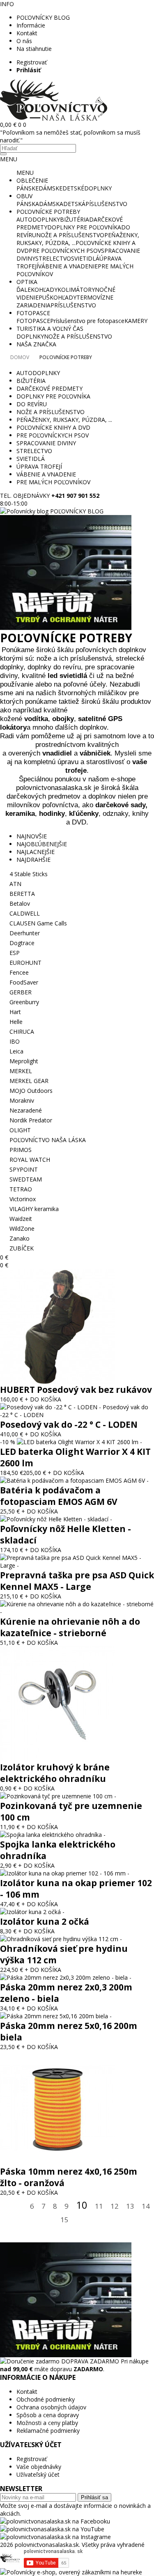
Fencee (19, 972)
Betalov (20, 903)
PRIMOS (21, 1150)
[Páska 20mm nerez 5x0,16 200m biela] (56, 2016)
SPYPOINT (24, 1169)
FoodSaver (24, 982)
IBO (15, 1041)
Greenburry (24, 1002)
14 (146, 2206)
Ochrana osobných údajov (51, 2407)
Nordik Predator (31, 1120)
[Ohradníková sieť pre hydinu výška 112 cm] (61, 1939)
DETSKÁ (74, 204)
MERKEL (21, 1071)
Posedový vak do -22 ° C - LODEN (69, 1424)
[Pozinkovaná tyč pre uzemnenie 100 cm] (58, 1796)
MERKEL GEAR (29, 1081)
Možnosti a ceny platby (47, 2423)
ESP (15, 953)
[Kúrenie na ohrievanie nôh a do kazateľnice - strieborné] (77, 1612)
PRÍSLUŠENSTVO (73, 305)
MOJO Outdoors (31, 1091)
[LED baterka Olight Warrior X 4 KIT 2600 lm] (79, 1442)
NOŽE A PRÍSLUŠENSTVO (70, 235)
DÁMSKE (51, 188)
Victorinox (23, 1199)
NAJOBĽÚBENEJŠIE (42, 844)
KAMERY (136, 321)
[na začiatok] (7, 2207)
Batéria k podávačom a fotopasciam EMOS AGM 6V (59, 1496)
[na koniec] (91, 2220)
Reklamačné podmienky (48, 2431)
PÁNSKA (28, 204)
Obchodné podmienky (46, 2399)
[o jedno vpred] (79, 2220)
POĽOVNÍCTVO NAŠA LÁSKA (48, 1140)
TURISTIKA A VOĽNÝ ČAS (50, 329)
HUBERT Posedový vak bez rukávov (76, 1390)
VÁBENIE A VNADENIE (68, 266)
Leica (16, 1051)
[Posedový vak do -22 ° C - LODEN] (77, 1415)
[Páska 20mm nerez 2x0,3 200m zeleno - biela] (66, 1977)
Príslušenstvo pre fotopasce (87, 321)
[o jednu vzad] (20, 2207)
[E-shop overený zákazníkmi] (71, 2572)
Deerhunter (25, 933)
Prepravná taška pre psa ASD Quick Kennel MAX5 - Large (77, 1581)
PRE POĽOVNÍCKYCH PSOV (65, 251)
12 (115, 2206)
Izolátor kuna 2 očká (45, 1921)
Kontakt (27, 33)
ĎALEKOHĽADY (37, 290)
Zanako (20, 1238)
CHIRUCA (22, 1032)
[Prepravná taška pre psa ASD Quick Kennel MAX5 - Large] (77, 1565)
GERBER (21, 992)
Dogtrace (22, 943)
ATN (15, 884)
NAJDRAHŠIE (33, 860)
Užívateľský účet (38, 2474)
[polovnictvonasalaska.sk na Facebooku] (55, 2521)
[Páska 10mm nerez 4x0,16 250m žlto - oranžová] (57, 2163)
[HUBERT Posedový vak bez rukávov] (57, 1382)
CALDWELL (25, 913)
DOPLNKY (98, 188)
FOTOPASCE (33, 313)
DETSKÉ (73, 188)
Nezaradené (26, 1110)
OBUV (24, 196)
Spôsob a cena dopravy (48, 2415)
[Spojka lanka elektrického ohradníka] (53, 1835)
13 (130, 2206)
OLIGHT (20, 1130)
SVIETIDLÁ (85, 258)
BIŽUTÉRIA (75, 219)
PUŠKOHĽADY (57, 297)
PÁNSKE (28, 188)
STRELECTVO (53, 258)
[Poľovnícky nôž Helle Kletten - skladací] (56, 1519)
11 (99, 2206)
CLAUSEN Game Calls (38, 923)
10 (82, 2205)
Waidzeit (21, 1219)
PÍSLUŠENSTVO (106, 204)
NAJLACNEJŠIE (36, 852)
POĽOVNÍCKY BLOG (43, 17)
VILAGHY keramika (34, 1209)
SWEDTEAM (26, 1179)
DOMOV (20, 357)
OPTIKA (27, 282)
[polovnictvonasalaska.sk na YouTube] (52, 2529)
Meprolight (24, 1061)
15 (64, 2220)
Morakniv (22, 1100)
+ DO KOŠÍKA (43, 1399)
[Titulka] (54, 118)
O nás (24, 41)
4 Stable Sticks (29, 874)
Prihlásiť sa (94, 2497)
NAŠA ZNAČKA (36, 344)
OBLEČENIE (32, 180)
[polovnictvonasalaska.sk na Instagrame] (55, 2537)
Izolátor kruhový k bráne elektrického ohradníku (55, 1773)
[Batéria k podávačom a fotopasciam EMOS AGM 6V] (74, 1480)
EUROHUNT (25, 963)
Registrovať (32, 62)
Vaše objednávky (39, 2467)
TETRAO (21, 1189)
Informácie (31, 25)
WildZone (22, 1228)
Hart (15, 1012)
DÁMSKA (51, 204)
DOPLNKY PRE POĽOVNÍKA (84, 227)
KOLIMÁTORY (76, 290)
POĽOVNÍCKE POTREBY (48, 212)
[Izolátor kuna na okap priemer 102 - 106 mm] (65, 1873)
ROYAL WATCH (30, 1160)
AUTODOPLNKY (38, 219)
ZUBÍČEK (22, 1248)
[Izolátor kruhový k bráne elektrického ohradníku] (57, 1759)
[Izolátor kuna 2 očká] (32, 1912)
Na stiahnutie (34, 49)
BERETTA (22, 894)
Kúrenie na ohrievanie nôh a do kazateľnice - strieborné (70, 1627)
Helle (16, 1022)
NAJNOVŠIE (32, 836)
